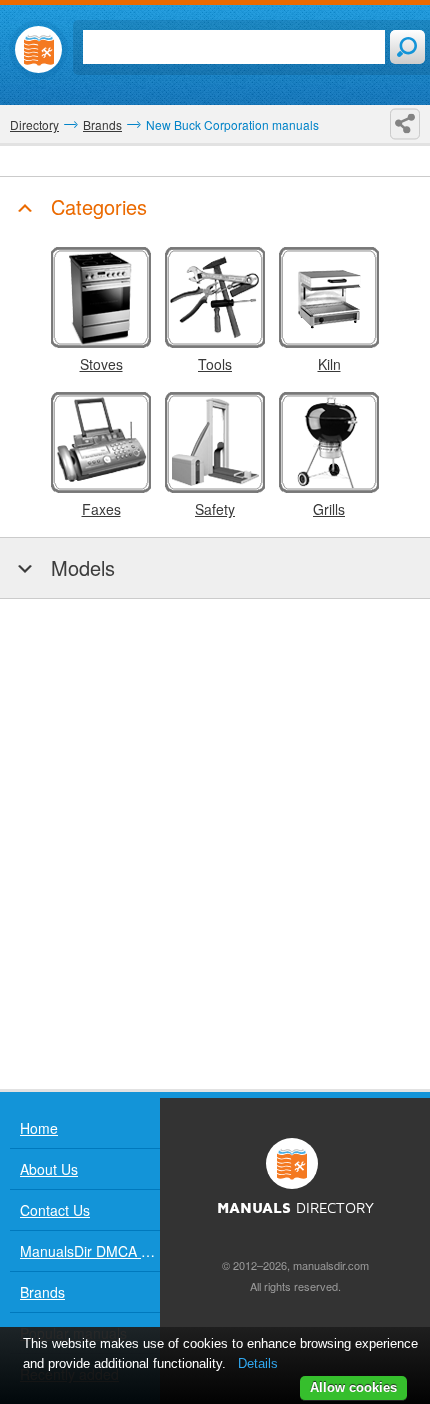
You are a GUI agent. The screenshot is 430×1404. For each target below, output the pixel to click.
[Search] (407, 47)
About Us (49, 1169)
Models (80, 567)
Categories (96, 206)
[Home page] (38, 49)
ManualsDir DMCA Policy (90, 1251)
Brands (42, 1292)
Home (39, 1128)
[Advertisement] (215, 844)
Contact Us (55, 1210)
